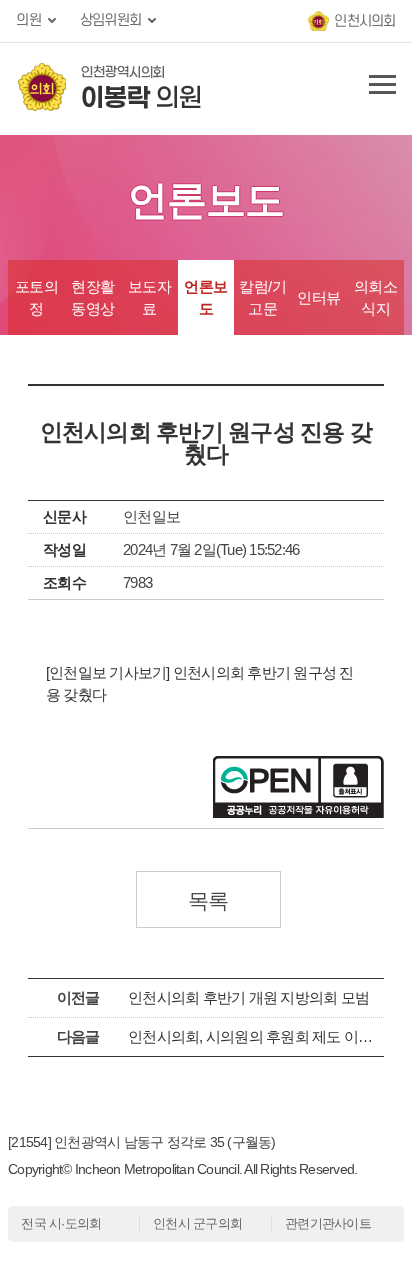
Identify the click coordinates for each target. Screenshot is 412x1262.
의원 (28, 20)
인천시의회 (364, 21)
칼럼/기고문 (262, 297)
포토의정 (37, 297)
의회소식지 (376, 297)
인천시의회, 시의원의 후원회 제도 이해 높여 (266, 1036)
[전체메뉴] (379, 89)
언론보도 (206, 297)
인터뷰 (319, 297)
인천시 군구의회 (197, 1223)
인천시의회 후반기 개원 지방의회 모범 (248, 997)
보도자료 (150, 297)
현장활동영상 (93, 297)
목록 (208, 900)
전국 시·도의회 (61, 1223)
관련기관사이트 (328, 1223)
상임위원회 (110, 20)
